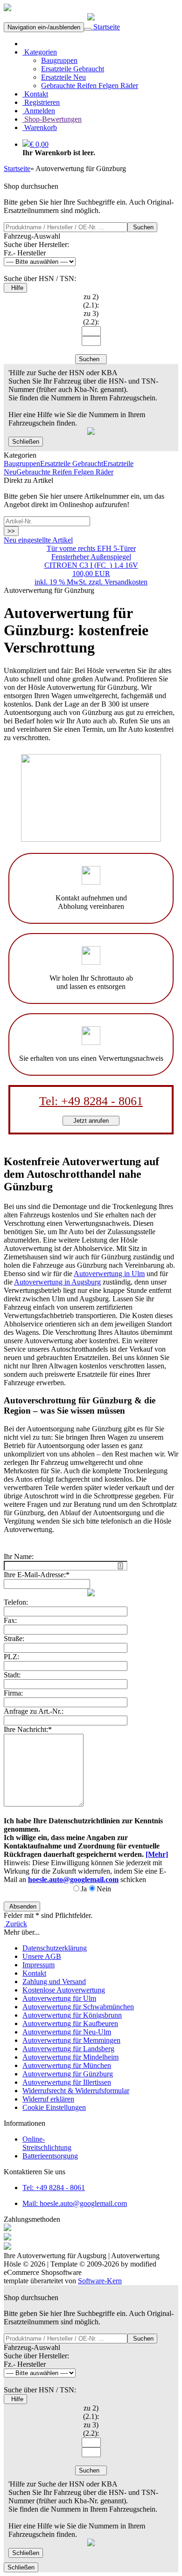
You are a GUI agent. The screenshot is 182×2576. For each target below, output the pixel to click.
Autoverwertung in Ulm (109, 1274)
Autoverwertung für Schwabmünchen (78, 2007)
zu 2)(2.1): (91, 301)
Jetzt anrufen (91, 1121)
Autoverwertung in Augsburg (57, 1282)
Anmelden (39, 111)
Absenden (22, 1906)
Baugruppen (59, 60)
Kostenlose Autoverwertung (64, 1990)
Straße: (14, 1638)
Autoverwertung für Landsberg (68, 2049)
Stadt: (12, 1675)
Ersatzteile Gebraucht (73, 69)
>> (11, 531)
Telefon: (16, 1602)
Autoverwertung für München (67, 2065)
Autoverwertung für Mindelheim (70, 2057)
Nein (104, 1889)
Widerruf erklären (48, 2099)
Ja (84, 1889)
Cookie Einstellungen (54, 2107)
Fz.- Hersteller (25, 253)
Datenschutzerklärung (55, 1948)
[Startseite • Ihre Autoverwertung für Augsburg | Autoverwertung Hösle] (7, 9)
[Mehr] (157, 1854)
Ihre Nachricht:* (28, 1729)
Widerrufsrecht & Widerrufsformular (76, 2091)
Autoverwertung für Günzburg (68, 2074)
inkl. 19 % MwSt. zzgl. (70, 582)
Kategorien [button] (40, 52)
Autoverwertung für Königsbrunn (72, 2015)
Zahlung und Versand (54, 1982)
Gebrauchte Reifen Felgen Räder (90, 86)
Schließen (26, 442)
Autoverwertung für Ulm (59, 1998)
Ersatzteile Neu (63, 77)
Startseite (106, 27)
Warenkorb (40, 127)
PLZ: (11, 1657)
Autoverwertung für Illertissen (67, 2082)
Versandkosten (126, 582)
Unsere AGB (42, 1956)
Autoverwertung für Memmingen (71, 2040)
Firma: (13, 1693)
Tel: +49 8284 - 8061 (91, 1101)
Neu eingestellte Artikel (38, 540)
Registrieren (41, 102)
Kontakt (35, 94)
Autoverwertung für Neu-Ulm (67, 2032)
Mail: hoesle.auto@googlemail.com (75, 2203)
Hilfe (15, 288)
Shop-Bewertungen (52, 119)
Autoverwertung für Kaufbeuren (70, 2023)
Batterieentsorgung (50, 2156)
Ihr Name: (19, 1556)
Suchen (142, 227)
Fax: (10, 1620)
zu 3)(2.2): (91, 318)
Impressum (38, 1965)
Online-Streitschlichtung (47, 2143)
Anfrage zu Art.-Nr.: (34, 1711)
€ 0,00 (39, 144)
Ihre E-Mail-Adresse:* (37, 1575)
